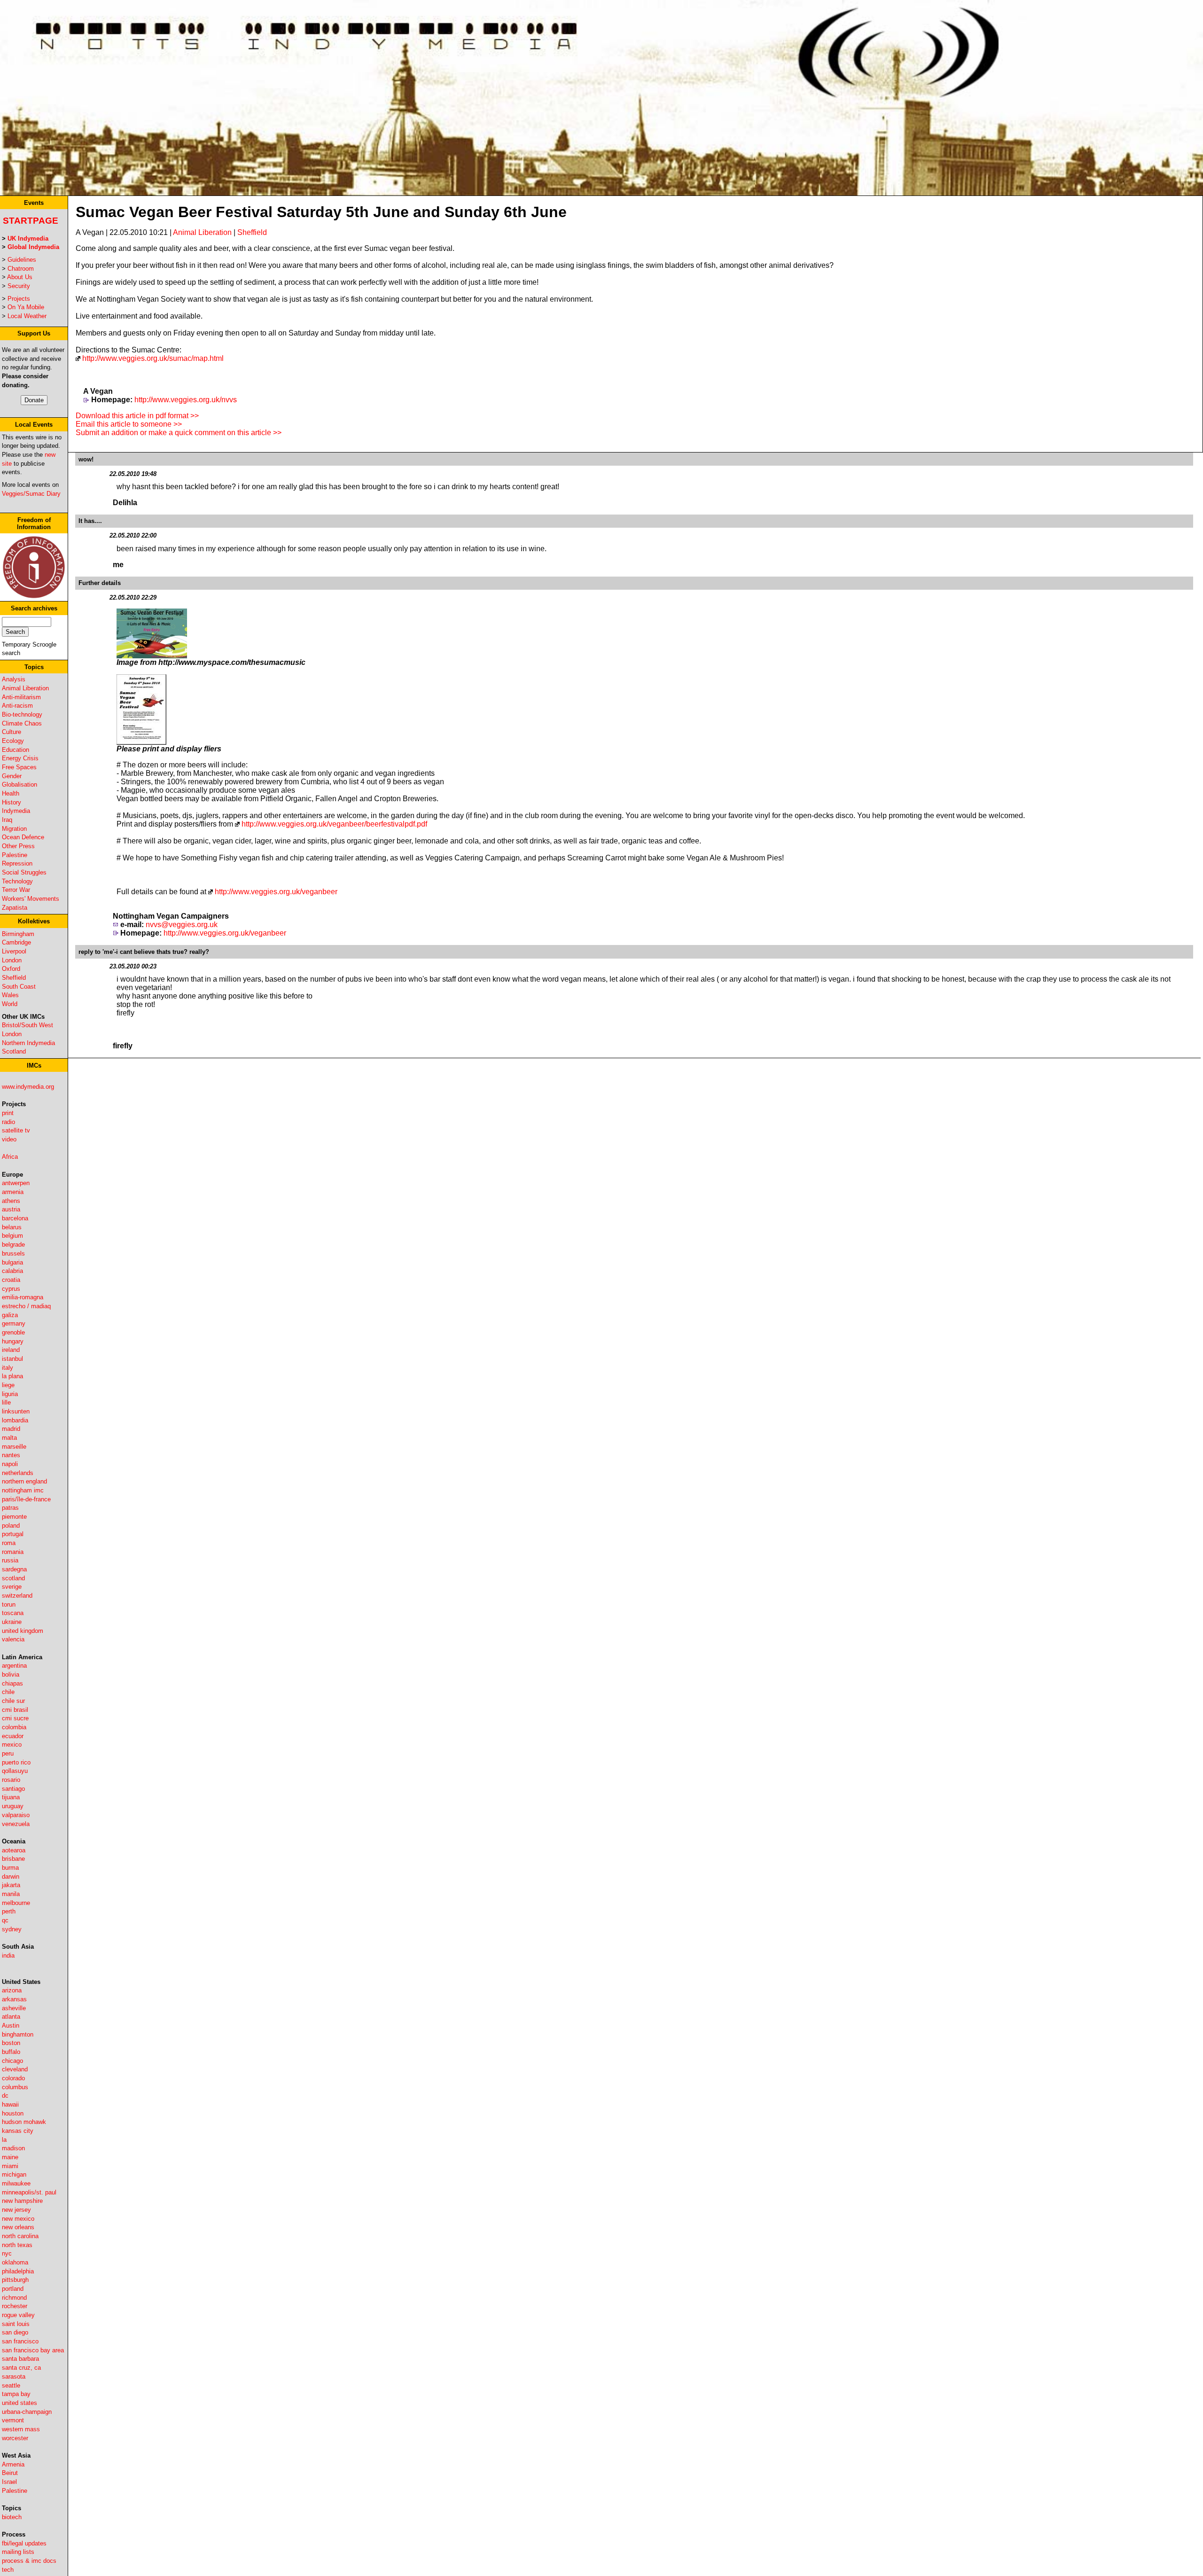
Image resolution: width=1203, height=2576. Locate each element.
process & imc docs (29, 2561)
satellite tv (16, 1130)
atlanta (11, 2017)
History (12, 802)
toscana (13, 1613)
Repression (17, 863)
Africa (10, 1157)
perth (9, 1911)
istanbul (12, 1359)
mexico (12, 1745)
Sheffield (14, 978)
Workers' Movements (31, 899)
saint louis (16, 2324)
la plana (12, 1376)
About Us (20, 277)
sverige (12, 1587)
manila (11, 1894)
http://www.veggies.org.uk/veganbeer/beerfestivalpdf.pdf (334, 824)
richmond (14, 2298)
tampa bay (16, 2394)
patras (10, 1508)
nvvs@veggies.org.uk (182, 925)
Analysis (14, 679)
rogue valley (18, 2315)
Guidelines (22, 260)
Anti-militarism (21, 697)
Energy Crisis (20, 758)
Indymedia (16, 811)
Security (19, 286)
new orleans (18, 2227)
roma (9, 1543)
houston (13, 2113)
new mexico (18, 2219)
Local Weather (27, 316)
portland (13, 2289)
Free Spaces (19, 767)
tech (8, 2570)
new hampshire (22, 2201)
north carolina (20, 2236)
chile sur (13, 1701)
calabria (12, 1271)
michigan (14, 2174)
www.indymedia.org (28, 1087)
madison (13, 2148)
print (8, 1113)
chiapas (12, 1683)
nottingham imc (23, 1490)
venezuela (16, 1824)
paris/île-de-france (26, 1499)
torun (9, 1604)
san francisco (20, 2341)
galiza (10, 1315)
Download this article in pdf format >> (137, 416)
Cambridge (16, 942)
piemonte (14, 1517)
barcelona (15, 1218)
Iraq (7, 820)
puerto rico (16, 1762)
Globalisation (20, 785)
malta (9, 1438)
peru (8, 1753)
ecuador (13, 1736)
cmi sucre (15, 1718)
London (12, 960)
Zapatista (15, 908)
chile (8, 1692)
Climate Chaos (22, 723)
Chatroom (21, 269)
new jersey (16, 2210)
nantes (11, 1455)
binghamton (18, 2034)
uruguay (13, 1806)
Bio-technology (22, 714)
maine (10, 2157)
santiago (13, 1789)
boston (11, 2043)
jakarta (11, 1885)
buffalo (11, 2052)
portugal (13, 1534)
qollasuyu (15, 1771)
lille (6, 1402)
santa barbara (20, 2359)
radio (8, 1122)
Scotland (14, 1051)
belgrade (13, 1245)
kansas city (18, 2131)
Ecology (13, 741)
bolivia (11, 1674)
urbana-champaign (27, 2412)
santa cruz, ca (21, 2368)
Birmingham (18, 934)
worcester (15, 2438)
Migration (14, 829)
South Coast (19, 987)
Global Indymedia (33, 247)
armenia (13, 1192)
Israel (9, 2482)
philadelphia (18, 2271)
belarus (12, 1227)
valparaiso (16, 1815)
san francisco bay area (33, 2350)
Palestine (15, 855)
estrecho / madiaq (26, 1306)
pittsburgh (15, 2280)
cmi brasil (15, 1710)
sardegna (14, 1569)
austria (11, 1209)
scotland (13, 1578)
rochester (15, 2306)
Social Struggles (24, 872)
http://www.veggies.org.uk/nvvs (186, 400)
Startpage (31, 221)
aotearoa (14, 1850)
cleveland (15, 2069)
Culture (12, 732)
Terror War (16, 890)
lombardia (15, 1420)
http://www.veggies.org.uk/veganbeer (276, 892)
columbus (15, 2087)
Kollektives (34, 921)
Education (16, 750)
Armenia (13, 2464)
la (4, 2140)
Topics (34, 667)
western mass (21, 2429)
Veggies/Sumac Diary (31, 494)
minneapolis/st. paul (29, 2192)
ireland (11, 1350)
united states (20, 2403)
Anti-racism (17, 706)
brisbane (13, 1859)
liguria (10, 1394)
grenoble (13, 1332)
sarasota (14, 2377)
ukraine (12, 1622)
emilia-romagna (23, 1297)
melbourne (16, 1903)
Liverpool (14, 951)
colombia (14, 1727)
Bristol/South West (27, 1025)
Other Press (18, 846)
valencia (13, 1639)
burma (10, 1868)
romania (13, 1552)
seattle (11, 2385)
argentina (14, 1666)
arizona (12, 1990)
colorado (13, 2078)
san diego (15, 2332)
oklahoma (15, 2262)
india (8, 1955)
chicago (12, 2061)
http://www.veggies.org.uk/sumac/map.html (153, 358)
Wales (10, 995)
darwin (11, 1877)
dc (5, 2096)
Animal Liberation (25, 688)
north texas (17, 2245)
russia (10, 1560)
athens (11, 1201)
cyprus (11, 1289)
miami (10, 2166)
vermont (13, 2420)
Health (11, 793)
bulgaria (12, 1262)
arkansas (14, 1999)
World (10, 1004)
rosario (11, 1780)
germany (14, 1323)
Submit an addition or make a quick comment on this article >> (179, 433)
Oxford (11, 969)
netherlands (18, 1473)
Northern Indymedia (28, 1043)
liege (8, 1385)
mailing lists (18, 2552)
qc (5, 1920)
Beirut (10, 2473)
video (9, 1139)
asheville (14, 2008)
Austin (11, 2026)
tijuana (11, 1797)
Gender (12, 776)
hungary (13, 1341)
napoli (10, 1464)
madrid (11, 1429)
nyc (7, 2253)
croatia (11, 1280)
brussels (13, 1253)
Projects (19, 299)
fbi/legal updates (24, 2543)
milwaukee (16, 2183)
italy (8, 1368)
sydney (12, 1929)
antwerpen (16, 1183)
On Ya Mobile (26, 307)
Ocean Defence (23, 837)
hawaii (10, 2104)
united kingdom (23, 1631)
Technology (17, 881)
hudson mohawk (24, 2122)
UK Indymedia (28, 238)
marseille (14, 1447)
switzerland (17, 1596)
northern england (24, 1481)
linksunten (16, 1411)
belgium (12, 1236)
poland (11, 1526)
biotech (12, 2517)
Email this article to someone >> (129, 424)
